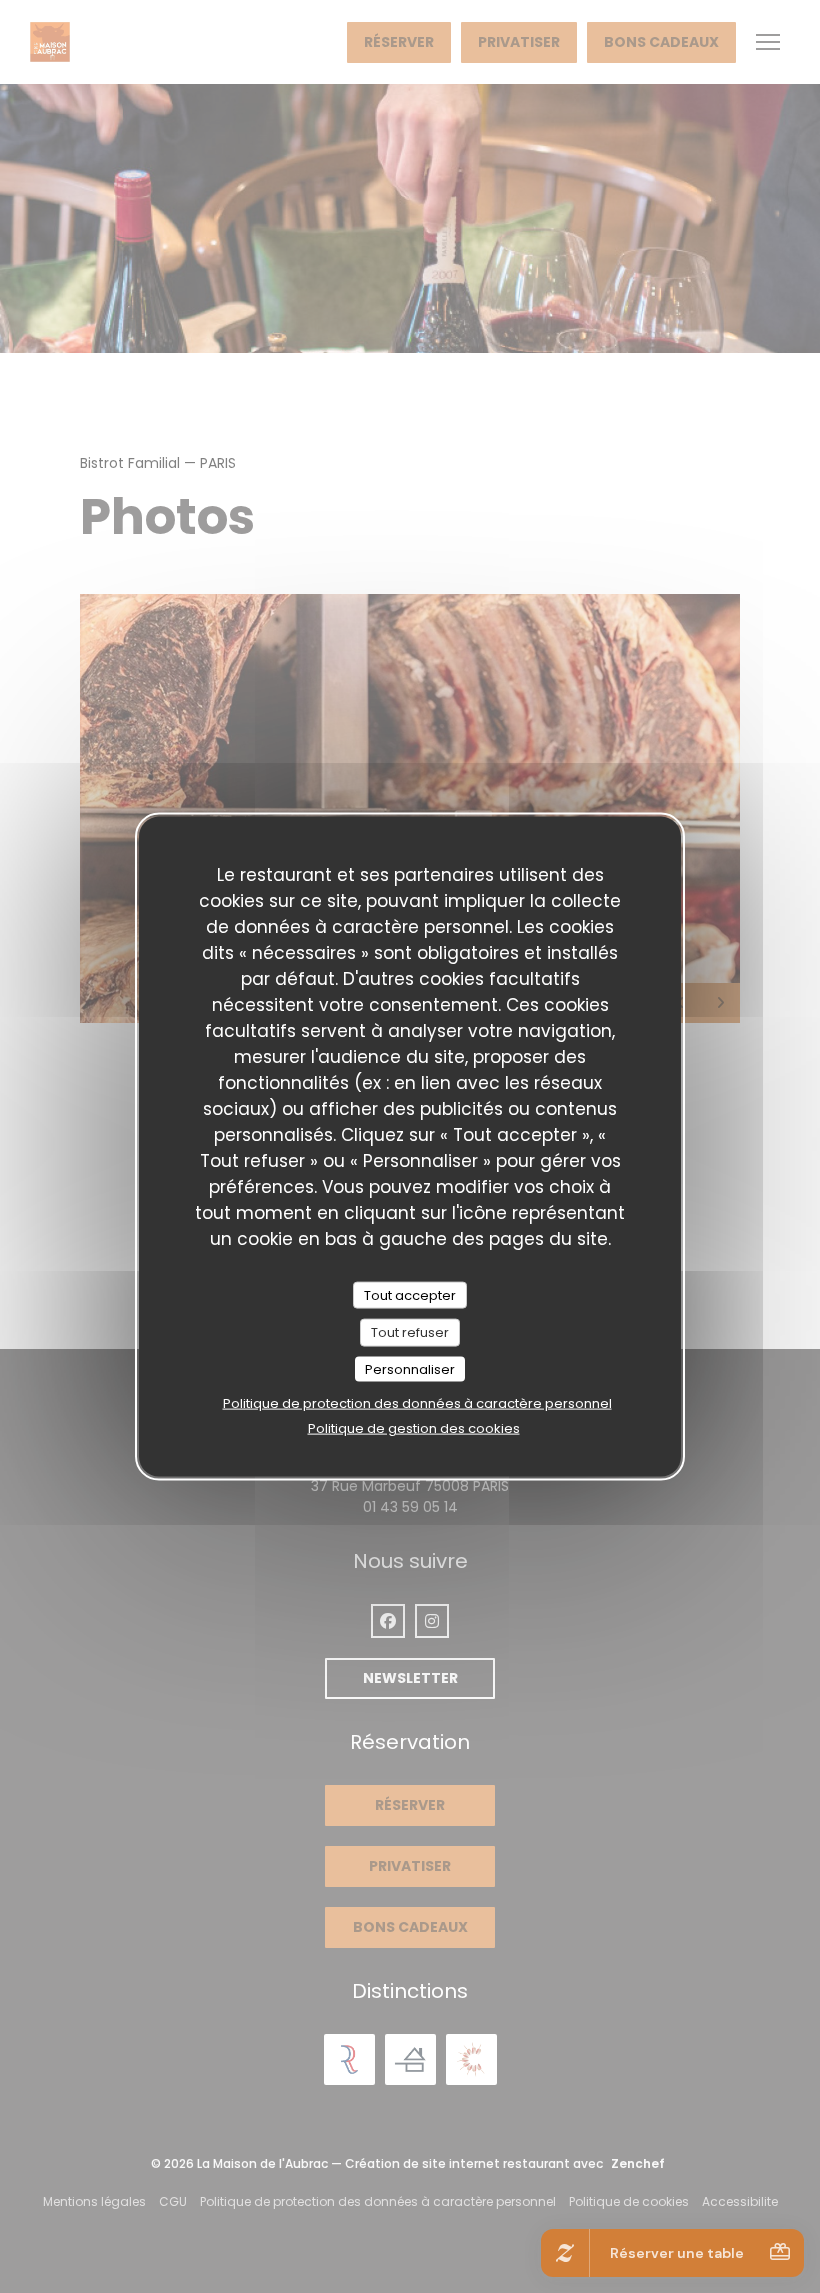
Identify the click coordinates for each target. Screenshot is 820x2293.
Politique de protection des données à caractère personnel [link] (417, 1403)
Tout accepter (410, 1294)
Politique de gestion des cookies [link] (414, 1428)
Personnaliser (410, 1368)
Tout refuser (410, 1332)
